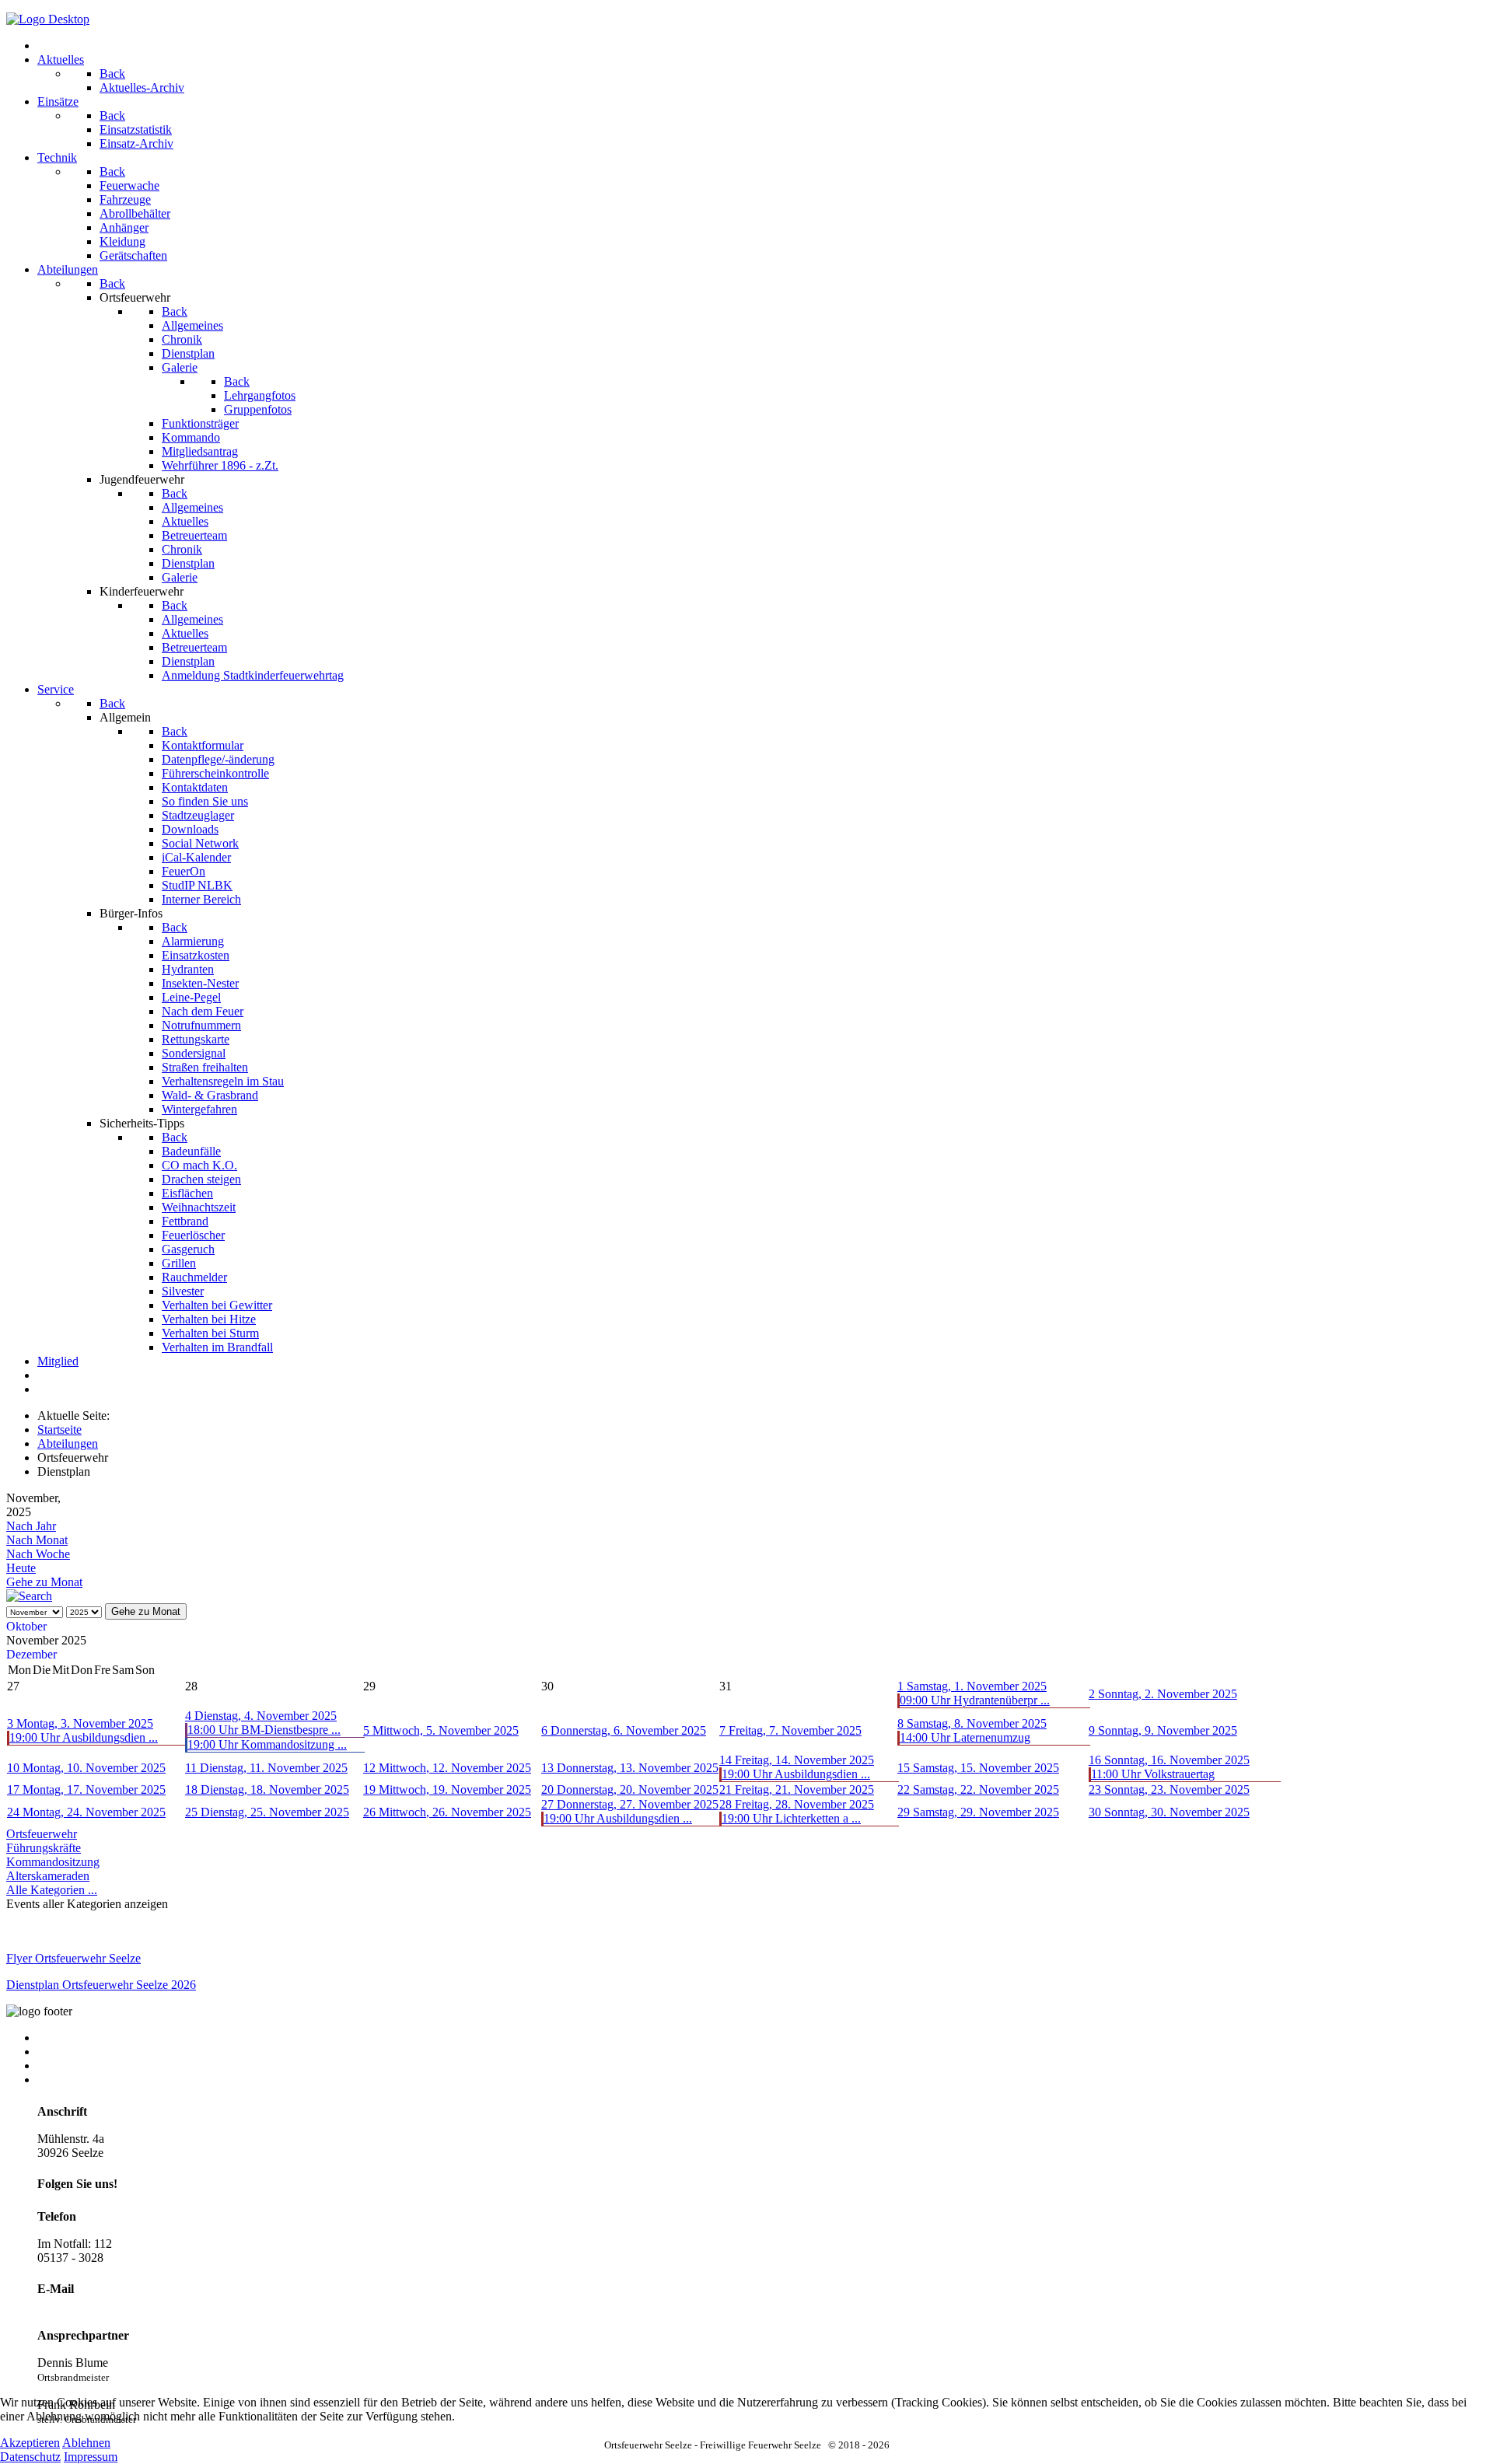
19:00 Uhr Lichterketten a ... (791, 1818)
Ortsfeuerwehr (42, 1834)
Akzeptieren (30, 2443)
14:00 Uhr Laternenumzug (965, 1737)
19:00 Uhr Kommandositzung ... (267, 1744)
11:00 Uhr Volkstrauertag (1153, 1774)
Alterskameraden (48, 1876)
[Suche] (29, 1596)
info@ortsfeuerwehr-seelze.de (109, 2308)
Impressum (64, 2066)
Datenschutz (30, 2457)
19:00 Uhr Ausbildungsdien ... (84, 1737)
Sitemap (57, 2052)
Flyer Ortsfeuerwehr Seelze (73, 1958)
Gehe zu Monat (44, 1582)
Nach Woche (38, 1554)
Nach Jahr (31, 1526)
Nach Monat (37, 1540)
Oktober (26, 1626)
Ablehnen (86, 2443)
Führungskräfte (44, 1848)
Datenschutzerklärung (91, 2080)
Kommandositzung (53, 1862)
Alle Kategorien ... (52, 1890)
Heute (21, 1568)
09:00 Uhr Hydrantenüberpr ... (975, 1700)
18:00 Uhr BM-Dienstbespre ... (264, 1730)
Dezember (31, 1654)
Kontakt (57, 2038)
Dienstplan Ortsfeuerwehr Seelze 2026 (101, 1985)
